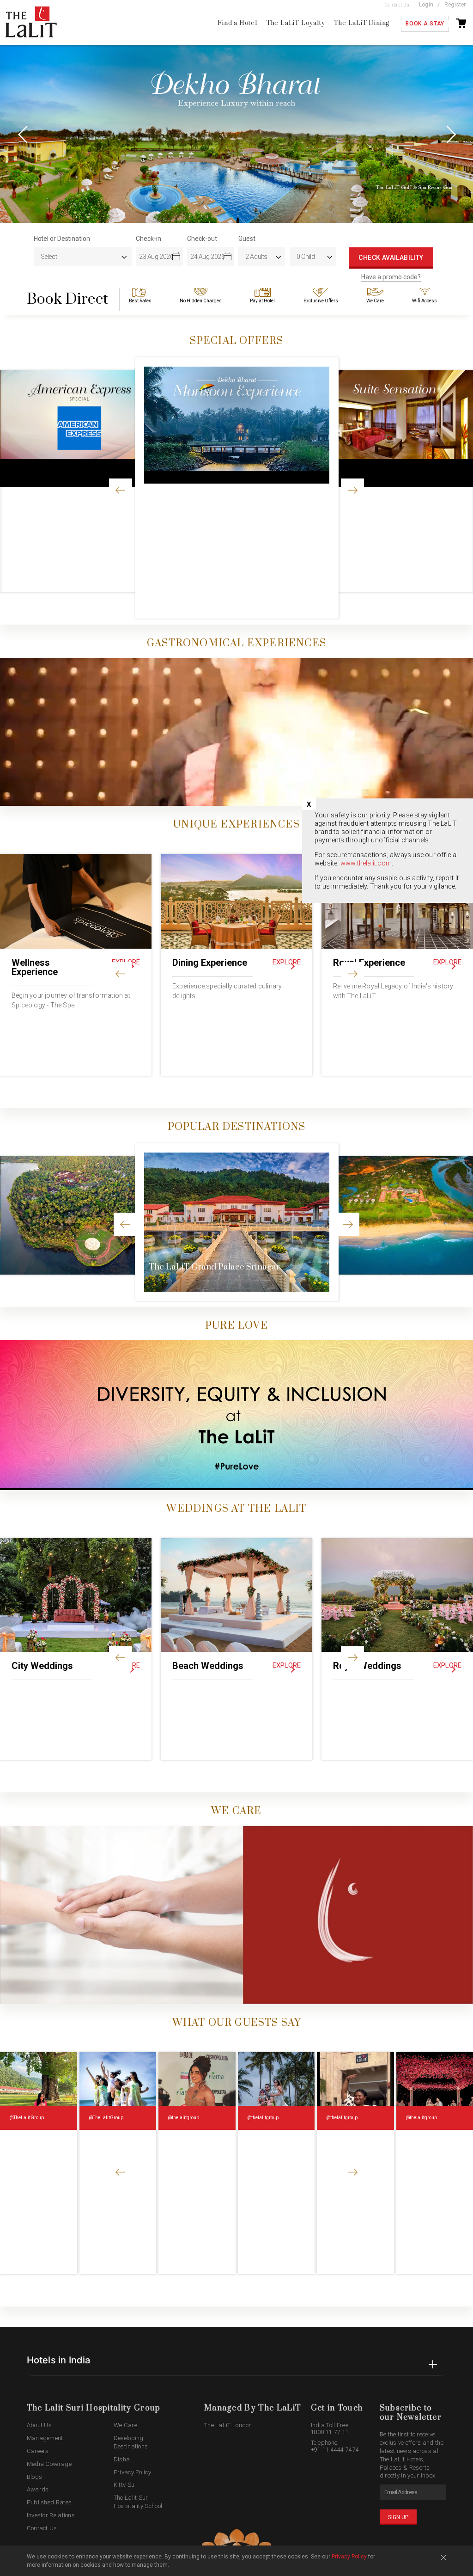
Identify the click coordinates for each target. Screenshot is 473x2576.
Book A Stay (425, 24)
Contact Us (397, 5)
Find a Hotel (237, 23)
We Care (125, 2425)
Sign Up (398, 2517)
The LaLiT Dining (362, 23)
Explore (287, 962)
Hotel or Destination (62, 239)
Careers (38, 2451)
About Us (39, 2425)
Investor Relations (51, 2515)
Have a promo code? (391, 277)
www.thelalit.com (366, 863)
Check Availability (391, 258)
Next (450, 134)
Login (426, 5)
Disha (122, 2459)
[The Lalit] (40, 23)
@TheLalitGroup (27, 2118)
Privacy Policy (132, 2472)
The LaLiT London (228, 2425)
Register (455, 5)
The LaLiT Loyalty (296, 23)
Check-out (202, 239)
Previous (23, 134)
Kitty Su (124, 2485)
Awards (38, 2489)
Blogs (35, 2477)
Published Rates (49, 2502)
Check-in (148, 239)
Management (45, 2438)
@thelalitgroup (183, 2118)
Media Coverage (49, 2464)
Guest (247, 239)
